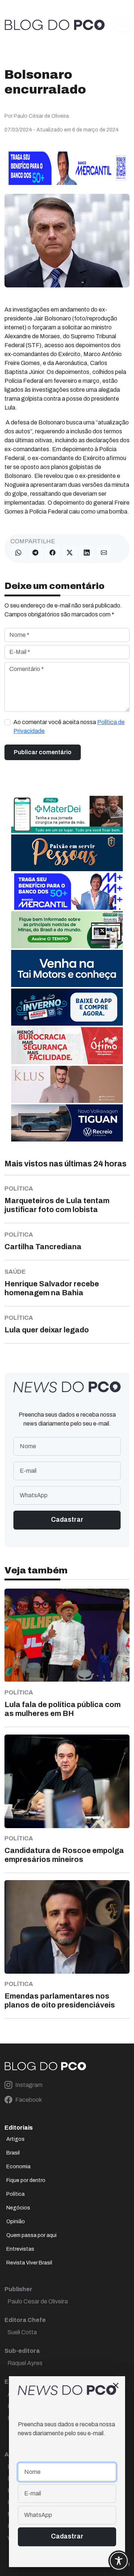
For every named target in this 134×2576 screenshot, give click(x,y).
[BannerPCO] (67, 1084)
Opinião (16, 2222)
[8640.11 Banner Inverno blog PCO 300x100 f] (67, 1007)
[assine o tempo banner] (67, 929)
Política (15, 2194)
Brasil (13, 2153)
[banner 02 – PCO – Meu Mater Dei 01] (67, 814)
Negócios (18, 2208)
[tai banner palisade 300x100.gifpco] (67, 968)
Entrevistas (20, 2249)
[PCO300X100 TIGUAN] (67, 1122)
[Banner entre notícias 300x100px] (67, 891)
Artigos (15, 2139)
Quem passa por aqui (31, 2235)
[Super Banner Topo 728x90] (67, 168)
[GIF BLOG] (67, 1045)
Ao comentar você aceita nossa (69, 727)
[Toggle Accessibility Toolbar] (119, 2561)
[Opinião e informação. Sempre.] (55, 25)
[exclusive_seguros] (67, 852)
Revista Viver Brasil (29, 2263)
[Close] (116, 2386)
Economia (18, 2167)
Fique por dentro (26, 2180)
